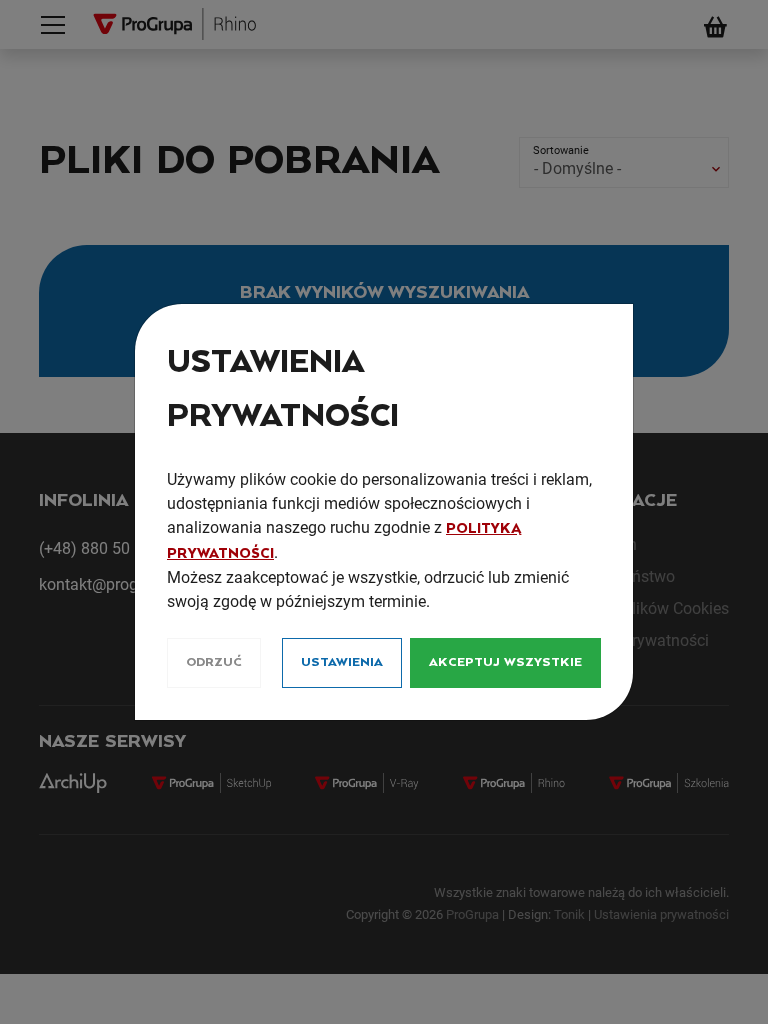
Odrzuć (214, 662)
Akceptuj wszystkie (505, 662)
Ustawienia (342, 662)
